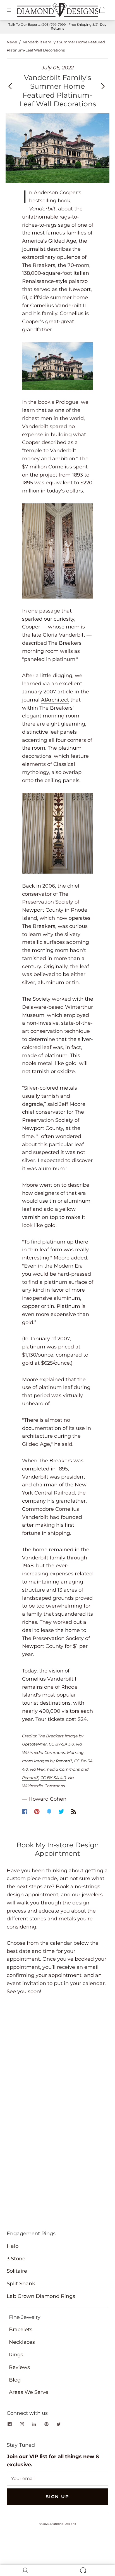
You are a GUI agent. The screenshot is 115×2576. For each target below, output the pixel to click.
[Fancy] (49, 1812)
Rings (16, 2355)
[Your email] (57, 2479)
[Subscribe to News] (74, 1812)
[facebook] (9, 2424)
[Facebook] (25, 1812)
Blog (15, 2380)
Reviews (19, 2367)
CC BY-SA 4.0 (53, 1778)
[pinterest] (46, 2424)
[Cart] (102, 10)
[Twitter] (61, 1812)
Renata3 (64, 1761)
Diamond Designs (63, 2524)
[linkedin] (34, 2424)
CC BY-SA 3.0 (61, 1744)
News (12, 42)
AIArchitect (55, 700)
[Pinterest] (37, 1812)
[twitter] (59, 2424)
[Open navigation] (13, 10)
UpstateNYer (34, 1744)
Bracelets (21, 2329)
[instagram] (22, 2424)
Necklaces (22, 2342)
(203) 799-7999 (53, 24)
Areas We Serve (29, 2392)
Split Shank (21, 2284)
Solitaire (17, 2271)
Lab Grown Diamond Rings (41, 2296)
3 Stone (16, 2259)
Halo (13, 2246)
